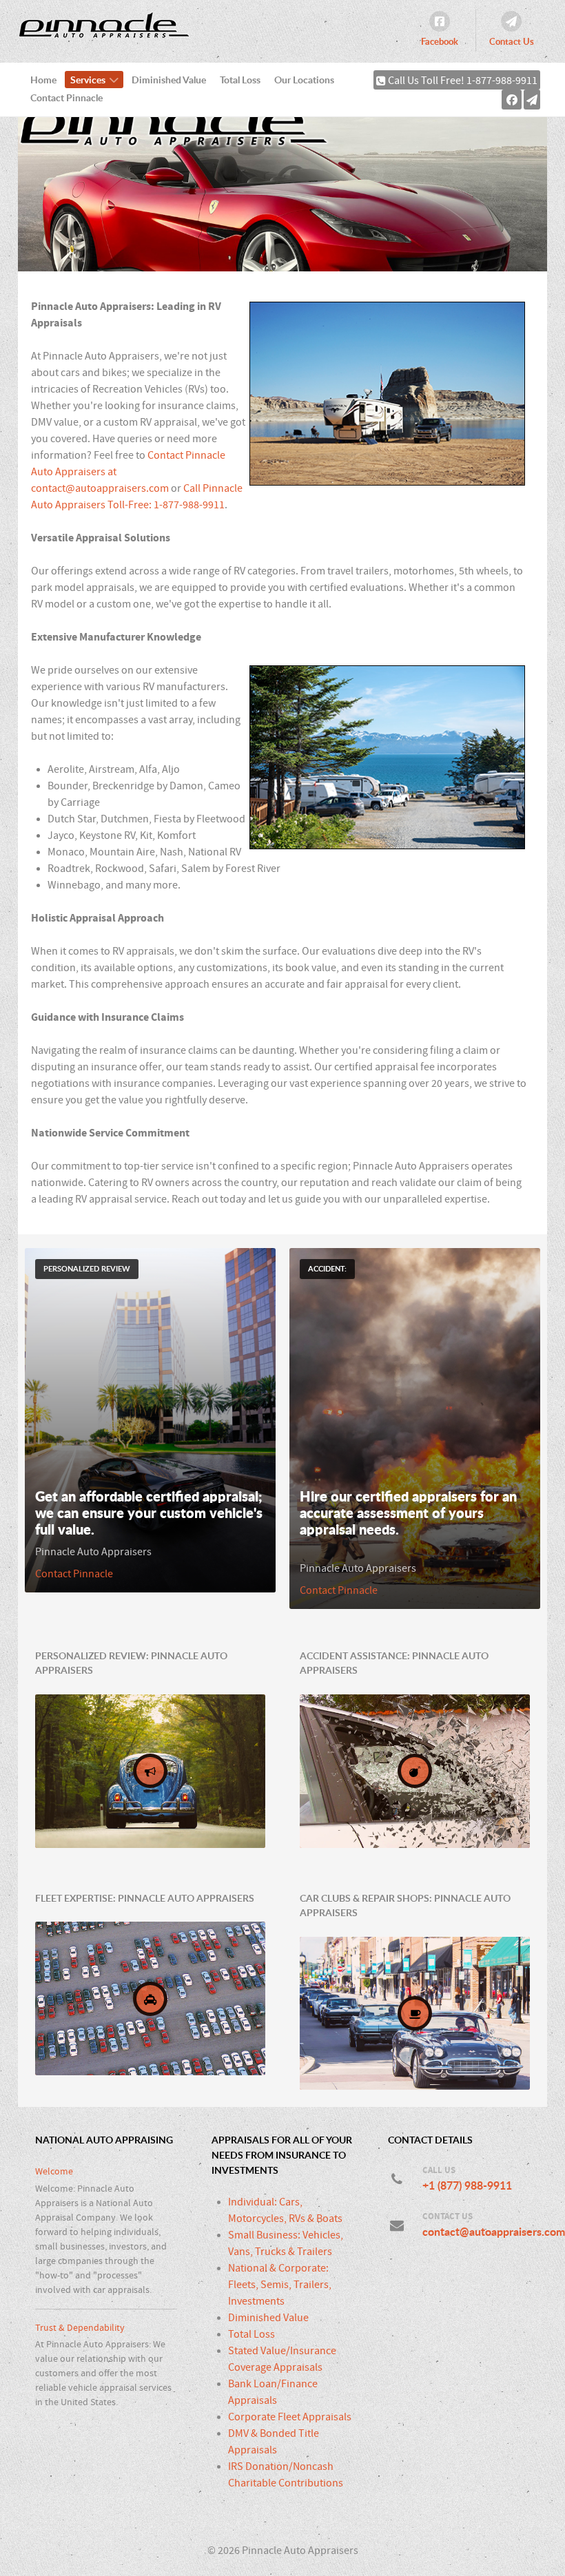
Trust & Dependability (80, 2328)
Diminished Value (268, 2318)
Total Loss (251, 2334)
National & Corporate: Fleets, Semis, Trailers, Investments (280, 2285)
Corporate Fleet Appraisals (290, 2417)
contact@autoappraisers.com (100, 488)
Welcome (54, 2171)
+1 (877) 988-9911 (467, 2185)
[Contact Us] (532, 99)
